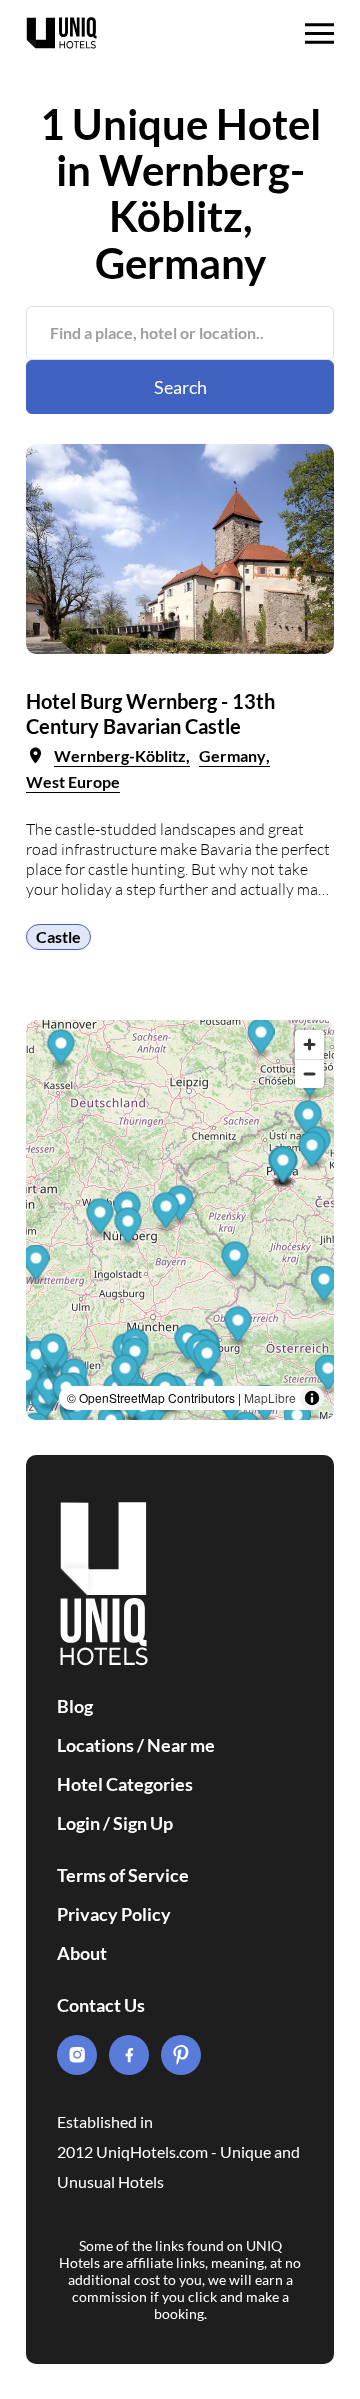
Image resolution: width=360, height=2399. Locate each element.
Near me (181, 1745)
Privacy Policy (114, 1914)
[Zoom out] (309, 1073)
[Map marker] (261, 1038)
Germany (232, 755)
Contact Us (101, 2005)
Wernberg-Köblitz (120, 755)
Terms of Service (123, 1875)
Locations (95, 1745)
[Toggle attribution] (312, 1398)
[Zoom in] (309, 1044)
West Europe (73, 781)
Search (180, 387)
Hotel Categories (125, 1784)
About (82, 1953)
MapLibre (270, 1397)
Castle (58, 936)
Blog (75, 1706)
